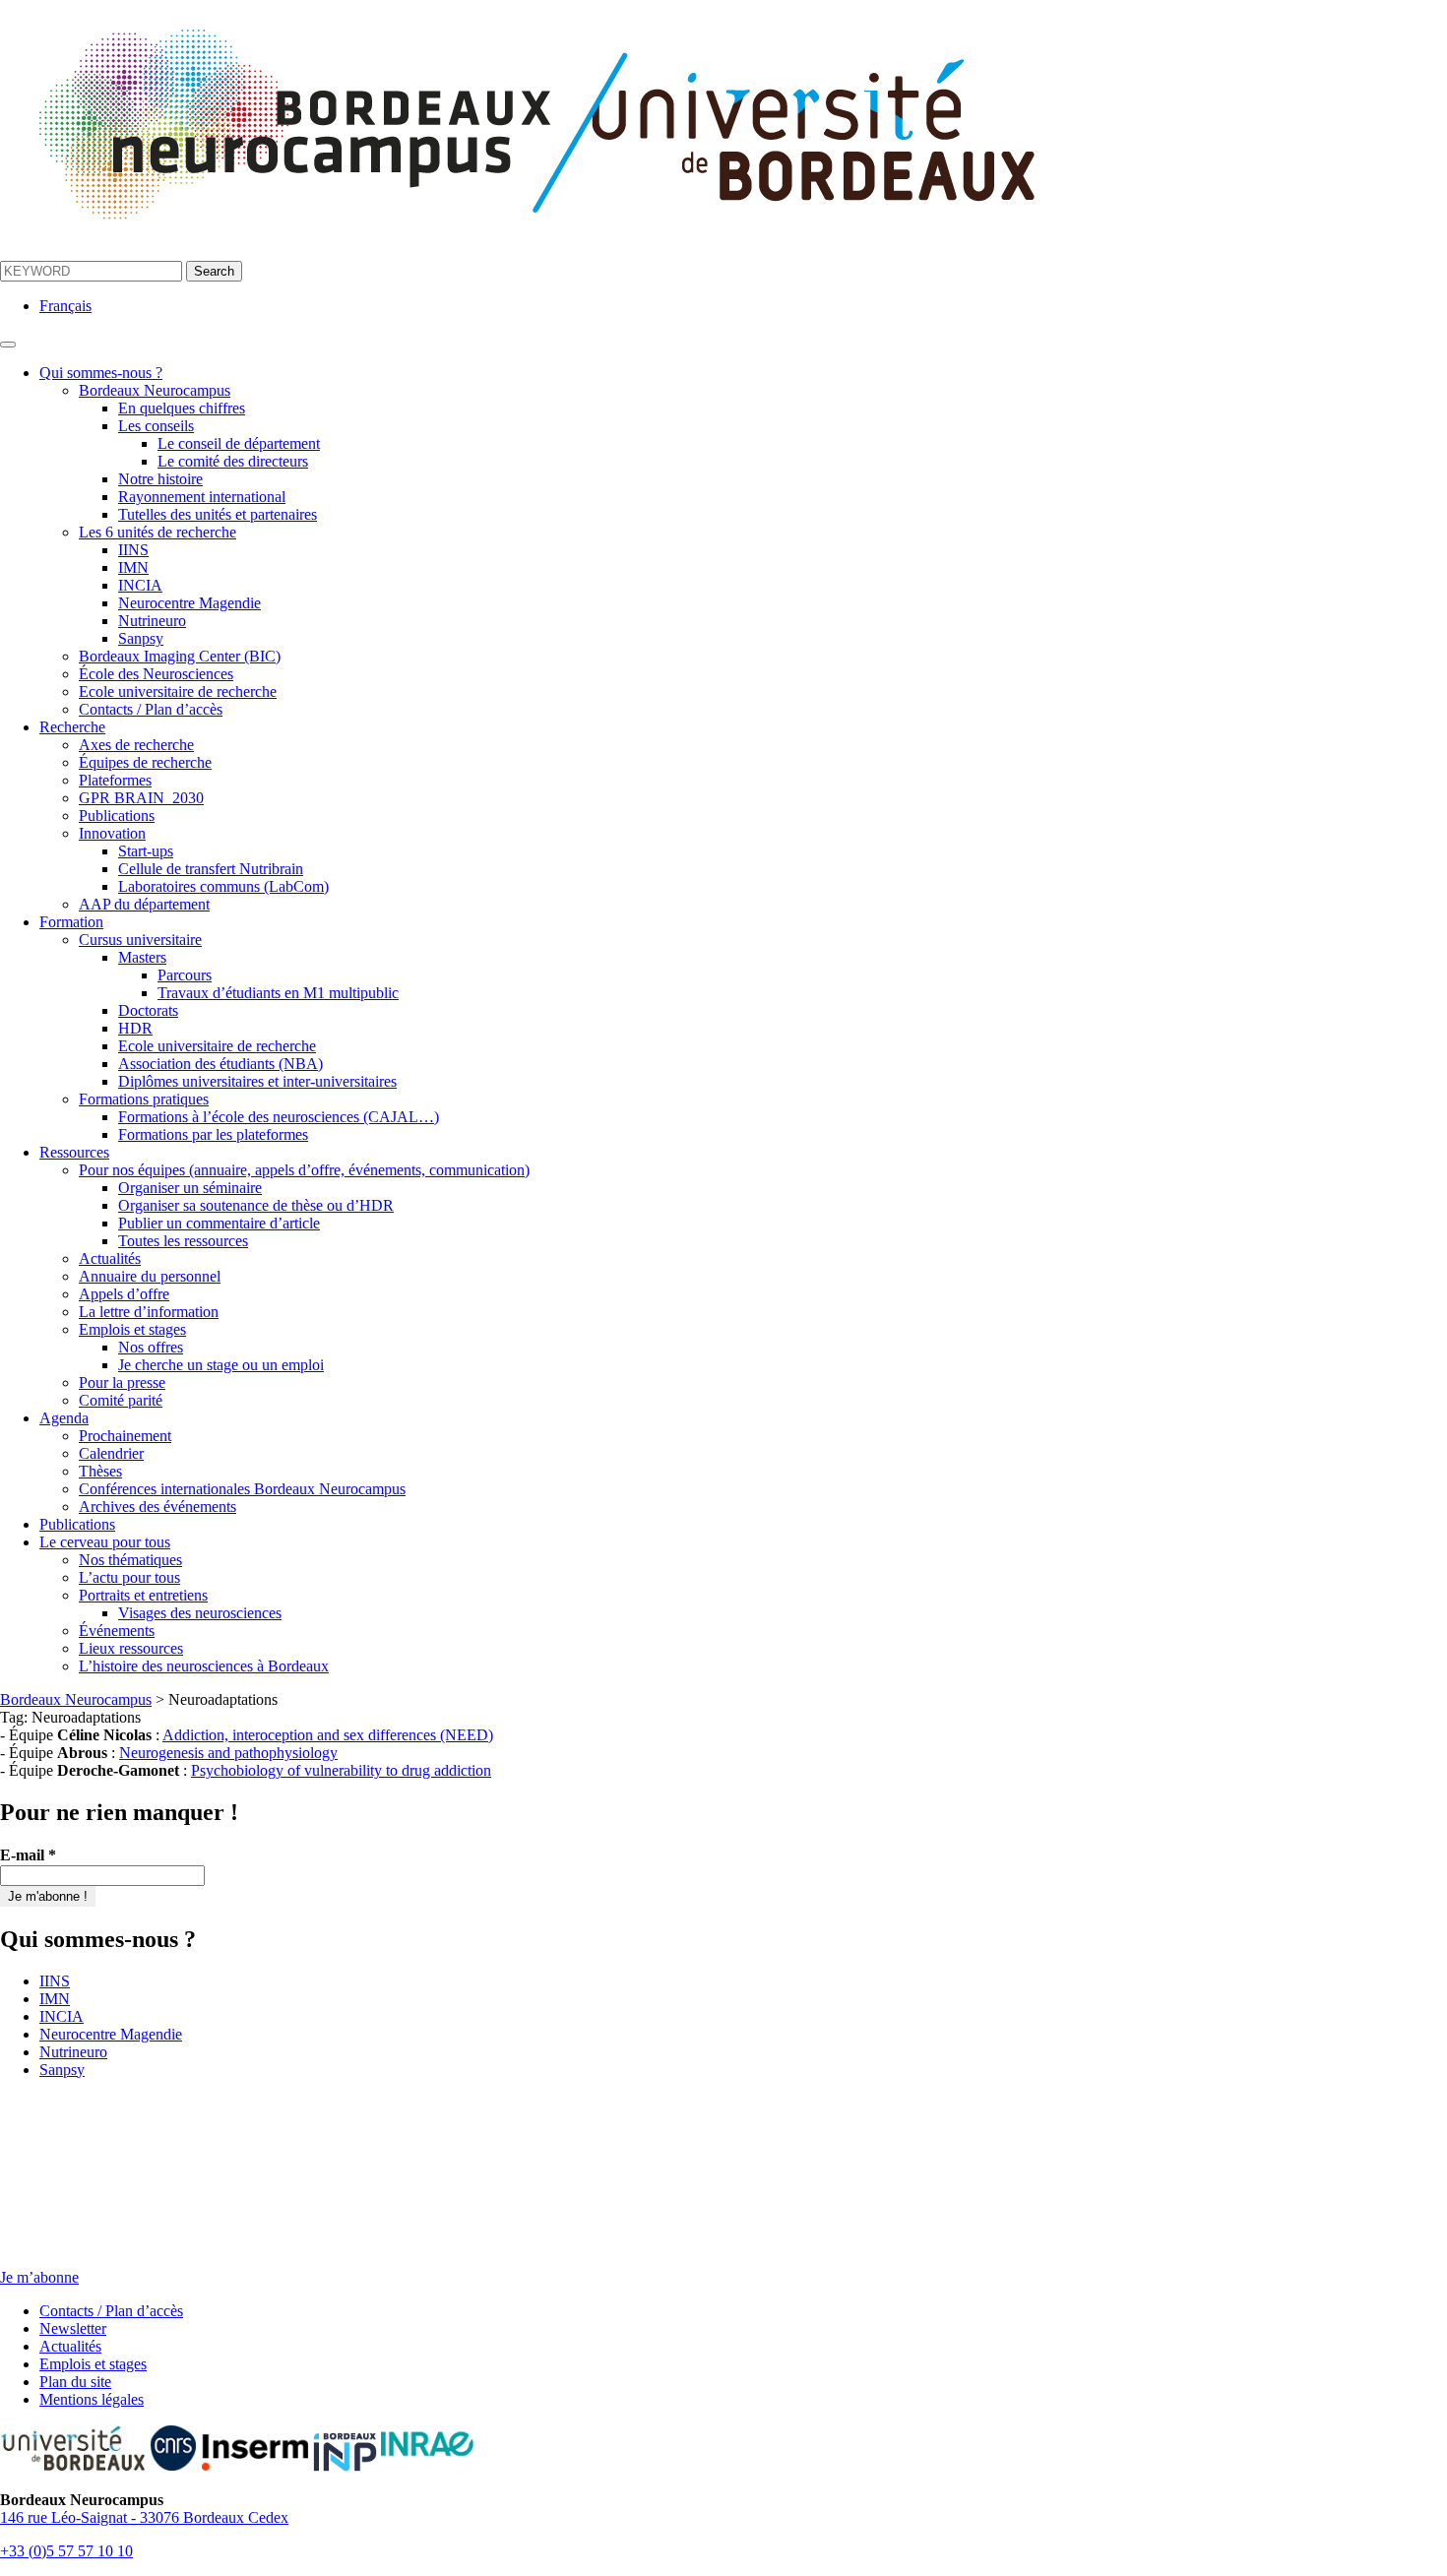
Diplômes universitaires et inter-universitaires (257, 1081)
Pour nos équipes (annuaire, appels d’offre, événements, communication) (304, 1170)
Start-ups (146, 851)
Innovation (112, 833)
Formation (71, 922)
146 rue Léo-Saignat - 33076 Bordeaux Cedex (144, 2517)
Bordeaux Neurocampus (155, 390)
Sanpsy (141, 638)
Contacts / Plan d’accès (151, 709)
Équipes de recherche (145, 762)
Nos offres (151, 1347)
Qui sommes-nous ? (101, 373)
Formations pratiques (144, 1099)
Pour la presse (122, 1382)
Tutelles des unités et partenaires (218, 514)
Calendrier (111, 1453)
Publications (117, 816)
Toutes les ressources (183, 1241)
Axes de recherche (136, 745)
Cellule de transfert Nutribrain (211, 869)
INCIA (140, 585)
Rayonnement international (202, 497)
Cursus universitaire (140, 940)
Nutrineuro (152, 621)
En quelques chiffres (182, 408)
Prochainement (125, 1436)
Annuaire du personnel (150, 1276)
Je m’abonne (39, 2277)
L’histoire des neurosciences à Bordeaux (204, 1666)
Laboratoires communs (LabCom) (223, 886)
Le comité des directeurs (233, 461)
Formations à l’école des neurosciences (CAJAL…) (279, 1117)
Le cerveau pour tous (105, 1542)
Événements (117, 1631)
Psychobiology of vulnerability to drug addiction (341, 1770)
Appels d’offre (124, 1294)
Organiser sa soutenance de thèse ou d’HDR (256, 1205)
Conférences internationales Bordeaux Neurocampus (242, 1489)
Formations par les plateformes (213, 1134)
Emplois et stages (132, 1329)
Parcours (185, 975)
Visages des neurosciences (200, 1613)
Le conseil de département (239, 443)
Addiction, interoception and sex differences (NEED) (328, 1735)
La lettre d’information (149, 1312)
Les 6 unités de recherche (157, 532)
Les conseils (156, 426)
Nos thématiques (130, 1560)
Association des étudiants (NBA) (220, 1064)
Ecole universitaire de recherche (178, 691)
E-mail (28, 1855)
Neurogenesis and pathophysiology (228, 1753)
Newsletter (73, 2328)
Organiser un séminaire (190, 1188)
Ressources (74, 1152)
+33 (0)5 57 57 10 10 (66, 2551)
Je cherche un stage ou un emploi (221, 1365)
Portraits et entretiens (143, 1595)
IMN (133, 567)
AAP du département (144, 904)
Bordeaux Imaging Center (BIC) (180, 656)
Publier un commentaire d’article (219, 1223)
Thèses (100, 1471)
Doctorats (148, 1010)
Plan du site (75, 2382)
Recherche (72, 727)
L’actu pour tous (129, 1577)
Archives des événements (157, 1507)
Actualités (110, 1258)
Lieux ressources (131, 1648)
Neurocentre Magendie (189, 603)
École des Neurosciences (156, 674)
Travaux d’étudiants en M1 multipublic (278, 993)
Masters (142, 957)
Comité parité (121, 1400)
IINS (133, 550)
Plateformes (115, 780)
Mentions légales (92, 2399)
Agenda (64, 1418)
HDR (135, 1028)
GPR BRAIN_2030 (141, 798)
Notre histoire (160, 479)
